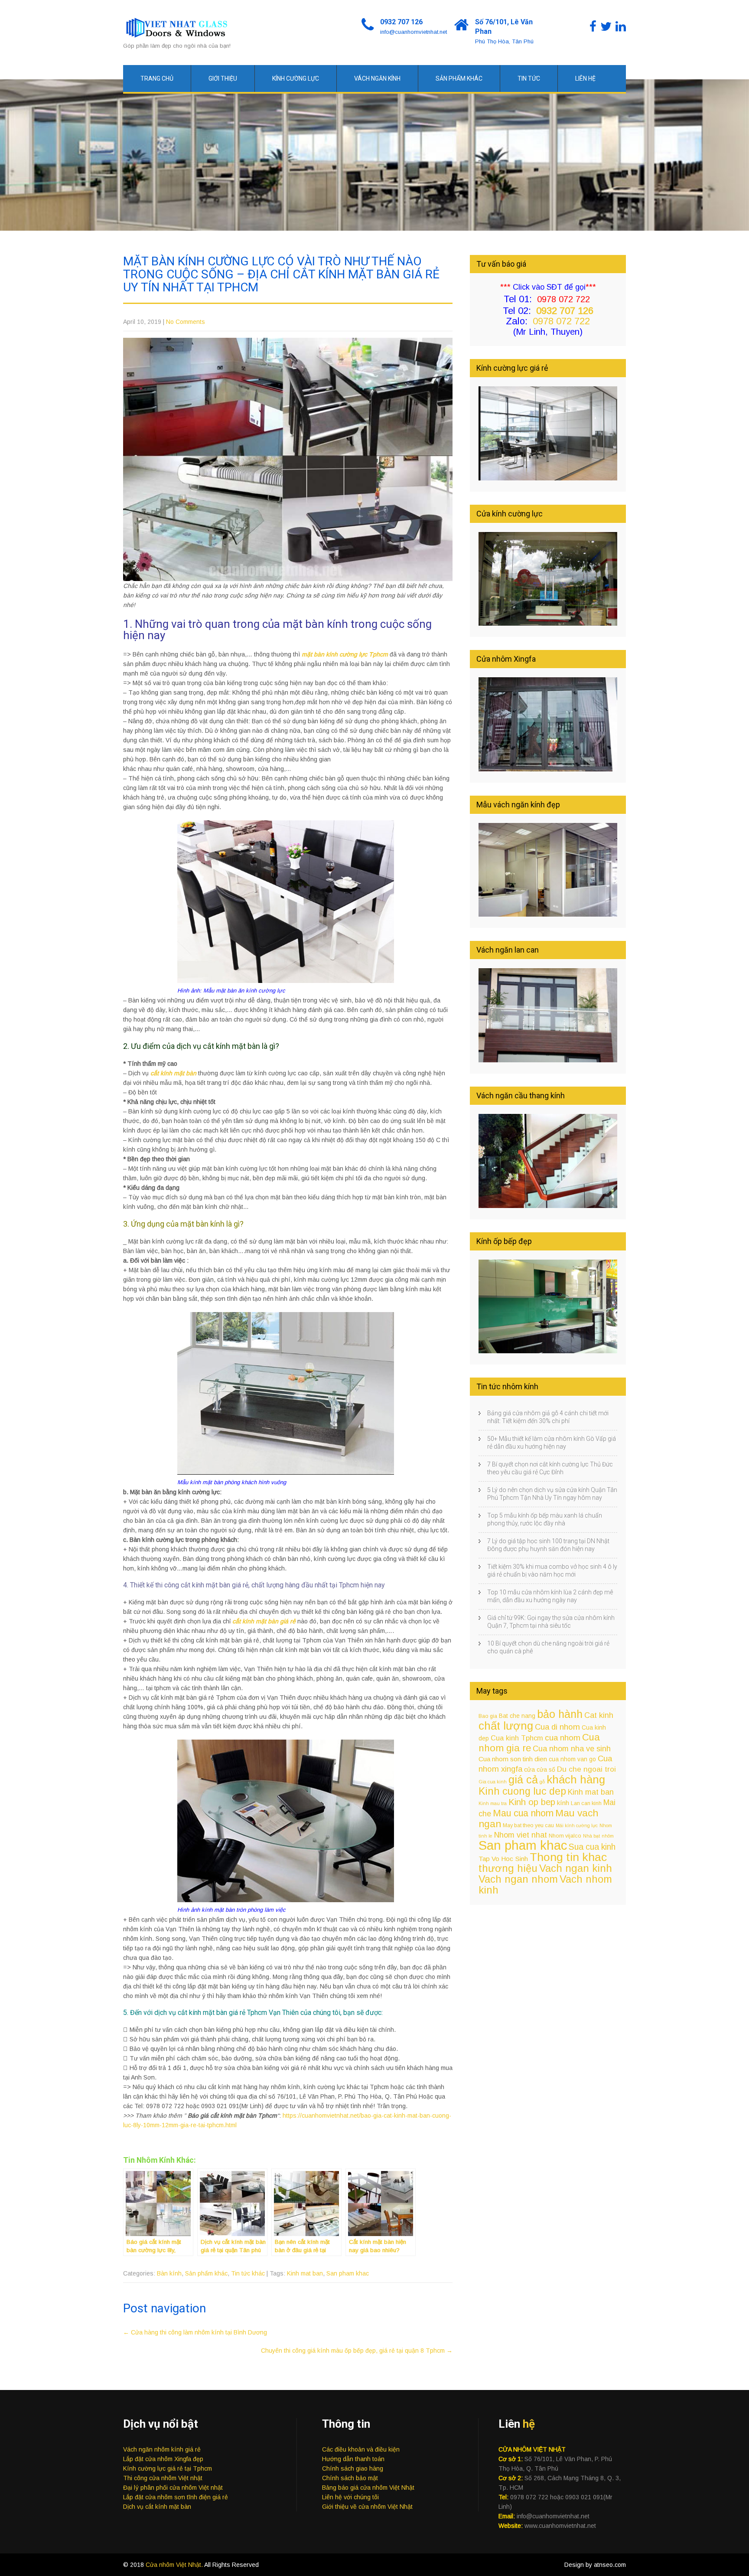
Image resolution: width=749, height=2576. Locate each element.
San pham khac (348, 2273)
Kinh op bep (532, 1802)
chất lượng (506, 1726)
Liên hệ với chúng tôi (350, 2497)
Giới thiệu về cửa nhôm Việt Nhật (367, 2507)
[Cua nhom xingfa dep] (548, 769)
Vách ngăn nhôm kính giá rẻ (162, 2449)
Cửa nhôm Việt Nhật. (175, 2565)
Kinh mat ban (305, 2273)
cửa (529, 1770)
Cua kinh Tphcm (517, 1738)
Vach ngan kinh (576, 1868)
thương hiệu (508, 1868)
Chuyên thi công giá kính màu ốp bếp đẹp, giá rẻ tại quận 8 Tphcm (357, 2351)
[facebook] (593, 27)
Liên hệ (585, 78)
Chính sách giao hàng (353, 2468)
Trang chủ (157, 78)
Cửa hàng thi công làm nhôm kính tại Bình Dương (195, 2332)
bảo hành (560, 1714)
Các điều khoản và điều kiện (361, 2449)
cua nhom (563, 1738)
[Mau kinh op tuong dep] (548, 1351)
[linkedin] (621, 27)
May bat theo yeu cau (528, 1825)
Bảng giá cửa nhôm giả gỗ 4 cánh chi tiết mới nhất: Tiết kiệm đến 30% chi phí (548, 1417)
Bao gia (488, 1716)
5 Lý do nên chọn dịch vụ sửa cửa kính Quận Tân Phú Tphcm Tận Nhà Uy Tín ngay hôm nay (552, 1494)
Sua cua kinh (592, 1847)
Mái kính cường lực (577, 1825)
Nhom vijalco (565, 1836)
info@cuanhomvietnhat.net (414, 32)
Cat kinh (599, 1715)
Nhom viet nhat (521, 1835)
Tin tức (529, 78)
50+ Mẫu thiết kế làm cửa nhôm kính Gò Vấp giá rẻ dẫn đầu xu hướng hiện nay (552, 1443)
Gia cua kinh (493, 1782)
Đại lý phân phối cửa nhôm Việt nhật (173, 2488)
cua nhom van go (572, 1759)
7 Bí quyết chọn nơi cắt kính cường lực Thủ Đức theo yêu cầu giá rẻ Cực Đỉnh (550, 1468)
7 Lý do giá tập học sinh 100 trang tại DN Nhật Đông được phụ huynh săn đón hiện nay (548, 1545)
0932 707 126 (401, 22)
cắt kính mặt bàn (173, 1073)
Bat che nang (517, 1716)
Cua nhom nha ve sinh (572, 1749)
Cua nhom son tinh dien (513, 1759)
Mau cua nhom (523, 1813)
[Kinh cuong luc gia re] (548, 478)
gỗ (542, 1782)
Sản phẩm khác (459, 78)
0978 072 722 (561, 321)
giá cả (523, 1779)
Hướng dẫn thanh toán (353, 2459)
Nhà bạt (591, 1836)
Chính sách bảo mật (350, 2478)
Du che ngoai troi (586, 1769)
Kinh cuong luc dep (522, 1791)
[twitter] (606, 27)
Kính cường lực (296, 78)
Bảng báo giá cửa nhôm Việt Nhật (368, 2488)
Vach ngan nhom (518, 1879)
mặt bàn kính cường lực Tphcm (345, 654)
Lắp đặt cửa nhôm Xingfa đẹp (163, 2459)
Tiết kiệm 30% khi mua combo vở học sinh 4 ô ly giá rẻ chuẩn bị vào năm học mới (552, 1570)
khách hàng (576, 1779)
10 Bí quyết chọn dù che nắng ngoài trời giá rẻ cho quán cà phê (548, 1647)
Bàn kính (169, 2273)
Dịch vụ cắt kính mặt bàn (157, 2507)
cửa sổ (546, 1770)
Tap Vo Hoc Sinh (503, 1859)
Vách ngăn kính (377, 78)
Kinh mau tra (493, 1803)
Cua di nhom (557, 1727)
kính (563, 1803)
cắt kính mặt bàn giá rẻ (264, 1621)
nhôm (608, 1836)
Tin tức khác (248, 2273)
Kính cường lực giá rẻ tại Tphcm (168, 2468)
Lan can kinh (586, 1803)
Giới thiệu (223, 78)
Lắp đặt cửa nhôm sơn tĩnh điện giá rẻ (176, 2497)
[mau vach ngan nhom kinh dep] (548, 914)
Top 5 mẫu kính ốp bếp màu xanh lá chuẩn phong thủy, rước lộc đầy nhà (545, 1519)
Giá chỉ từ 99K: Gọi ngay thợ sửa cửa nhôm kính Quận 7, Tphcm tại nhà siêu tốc (551, 1622)
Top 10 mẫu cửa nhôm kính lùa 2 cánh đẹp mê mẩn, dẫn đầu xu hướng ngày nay (550, 1596)
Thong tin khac (568, 1857)
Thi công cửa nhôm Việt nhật (163, 2478)
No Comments (186, 322)
